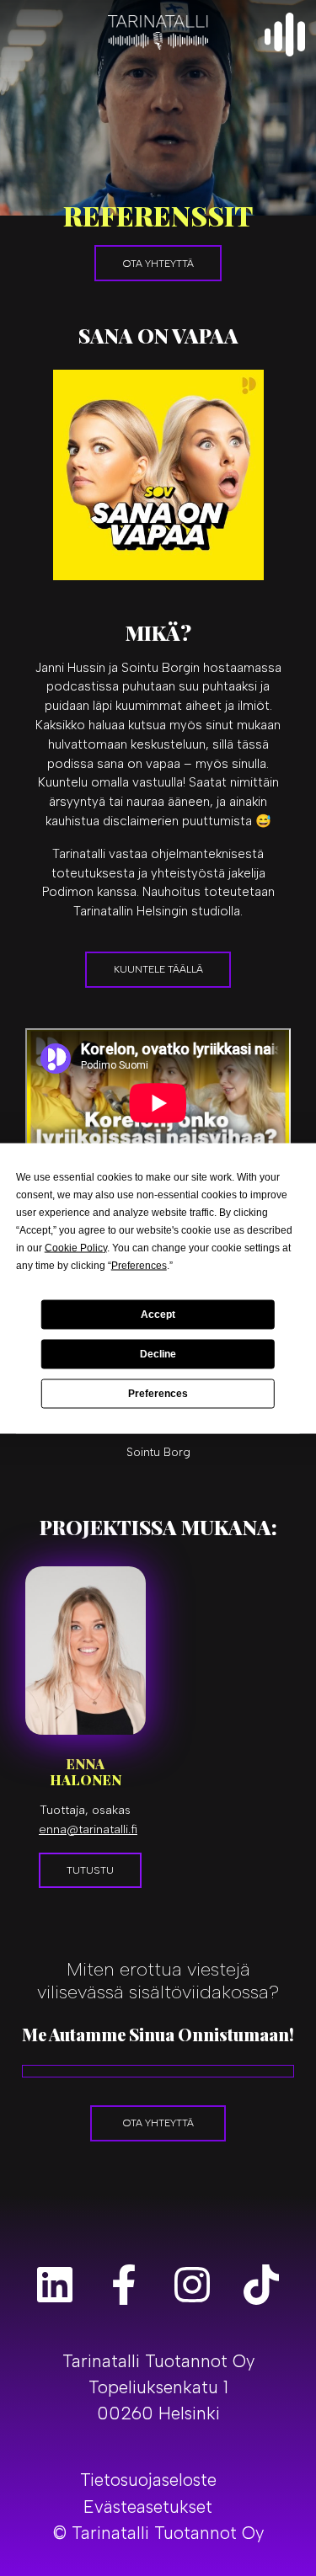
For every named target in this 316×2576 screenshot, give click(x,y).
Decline (158, 1354)
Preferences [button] (139, 1265)
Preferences (158, 1394)
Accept (158, 1315)
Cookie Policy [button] (76, 1247)
